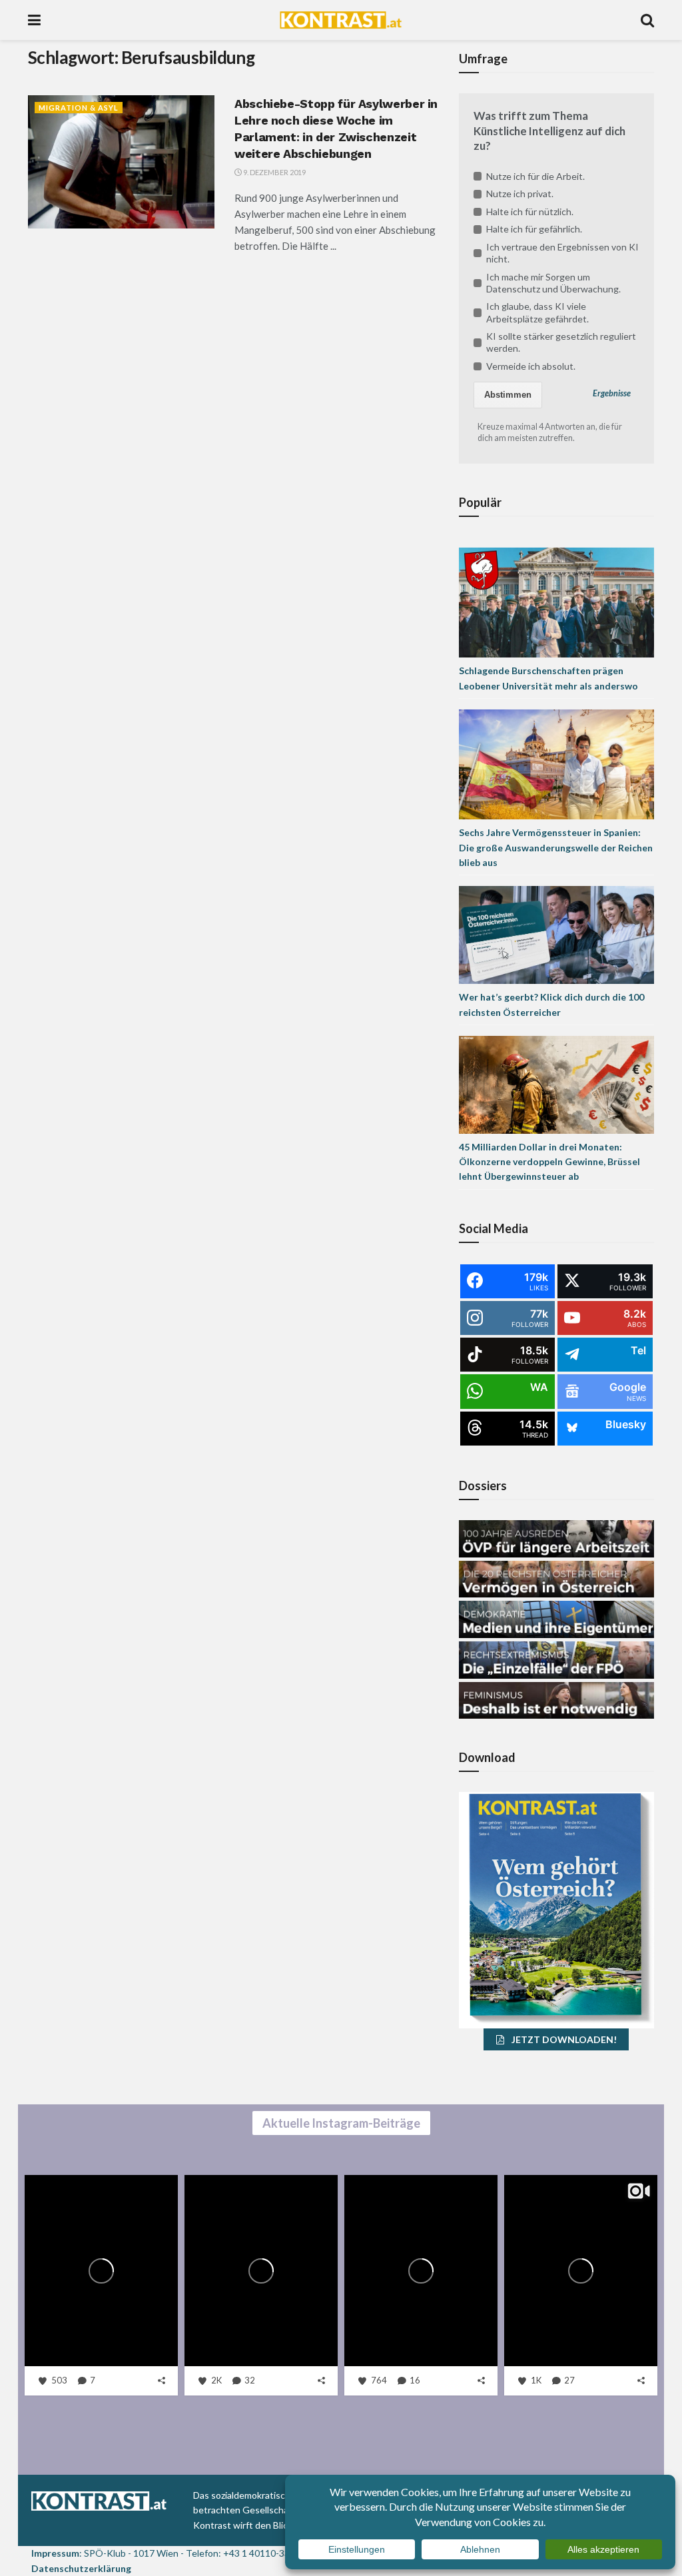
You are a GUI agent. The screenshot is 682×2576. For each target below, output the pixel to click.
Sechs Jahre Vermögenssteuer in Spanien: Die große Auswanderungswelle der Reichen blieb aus (556, 847)
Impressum (55, 2553)
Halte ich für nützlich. (530, 212)
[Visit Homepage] (341, 20)
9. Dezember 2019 (274, 172)
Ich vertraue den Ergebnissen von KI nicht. (562, 253)
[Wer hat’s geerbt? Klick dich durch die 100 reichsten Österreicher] (556, 934)
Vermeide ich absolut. (531, 366)
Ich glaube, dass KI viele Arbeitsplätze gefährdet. (537, 312)
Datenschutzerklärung (81, 2568)
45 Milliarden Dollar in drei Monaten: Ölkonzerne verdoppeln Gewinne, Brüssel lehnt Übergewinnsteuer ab (549, 1162)
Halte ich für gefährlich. (534, 229)
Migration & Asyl (79, 108)
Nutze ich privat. (520, 194)
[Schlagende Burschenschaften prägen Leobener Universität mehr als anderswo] (556, 602)
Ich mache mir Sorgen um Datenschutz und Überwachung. (553, 283)
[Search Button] (647, 20)
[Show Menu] (34, 20)
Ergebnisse (612, 393)
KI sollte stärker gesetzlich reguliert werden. (561, 342)
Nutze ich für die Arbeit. (535, 176)
